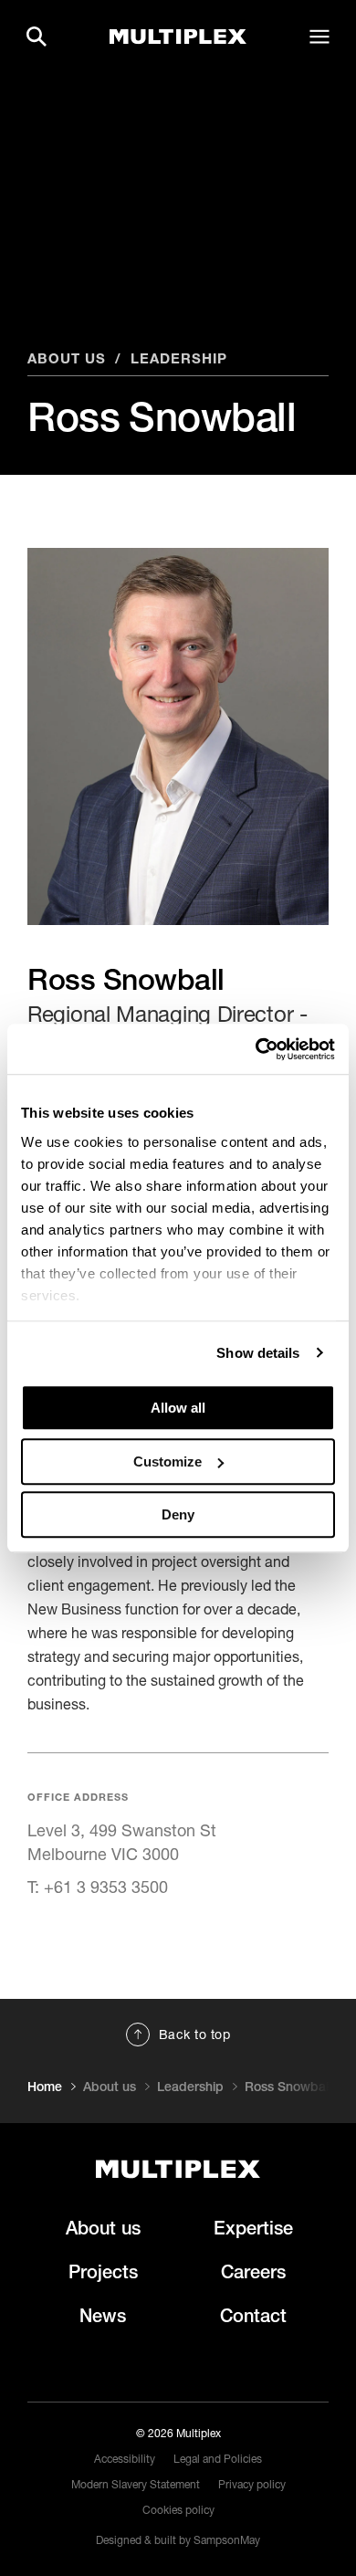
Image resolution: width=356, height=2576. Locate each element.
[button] (37, 37)
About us (67, 358)
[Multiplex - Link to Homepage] (178, 37)
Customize (168, 1461)
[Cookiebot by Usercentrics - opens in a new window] (256, 1049)
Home (45, 2087)
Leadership (179, 358)
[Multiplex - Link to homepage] (178, 2169)
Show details (258, 1353)
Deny (178, 1514)
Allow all (178, 1408)
